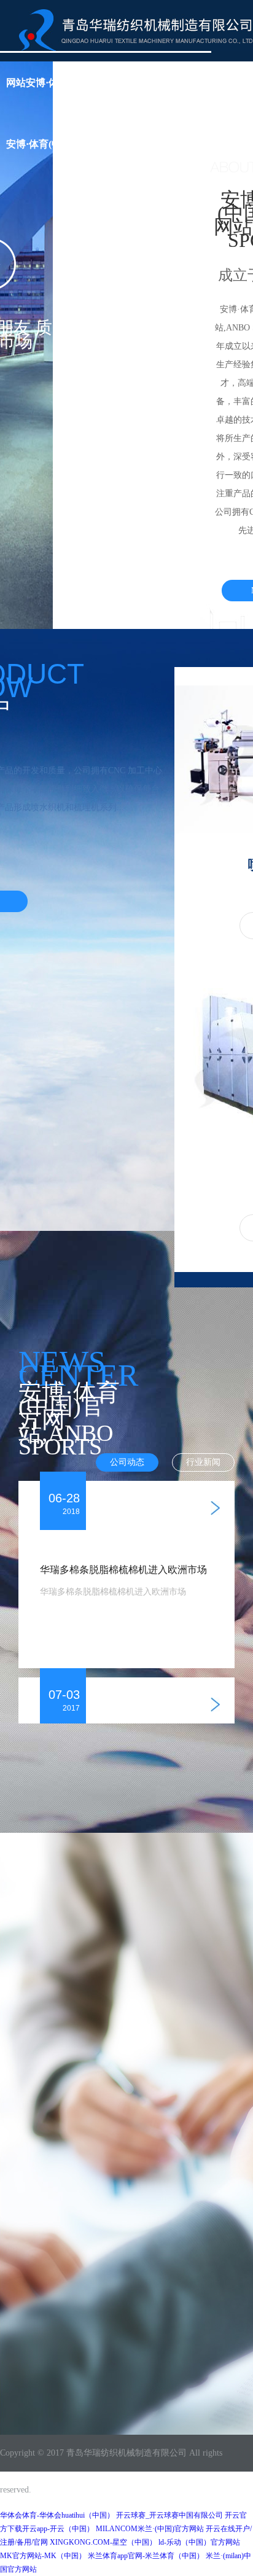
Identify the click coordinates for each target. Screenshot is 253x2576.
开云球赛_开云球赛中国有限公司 (169, 2515)
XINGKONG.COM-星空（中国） (103, 2542)
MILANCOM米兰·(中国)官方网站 (150, 2529)
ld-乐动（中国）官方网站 (199, 2542)
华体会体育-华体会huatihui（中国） (57, 2515)
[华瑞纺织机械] (136, 29)
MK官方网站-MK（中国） (43, 2556)
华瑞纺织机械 (109, 2453)
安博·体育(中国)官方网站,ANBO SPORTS (96, 144)
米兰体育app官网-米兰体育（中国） (146, 2556)
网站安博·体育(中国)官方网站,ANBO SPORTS (106, 83)
